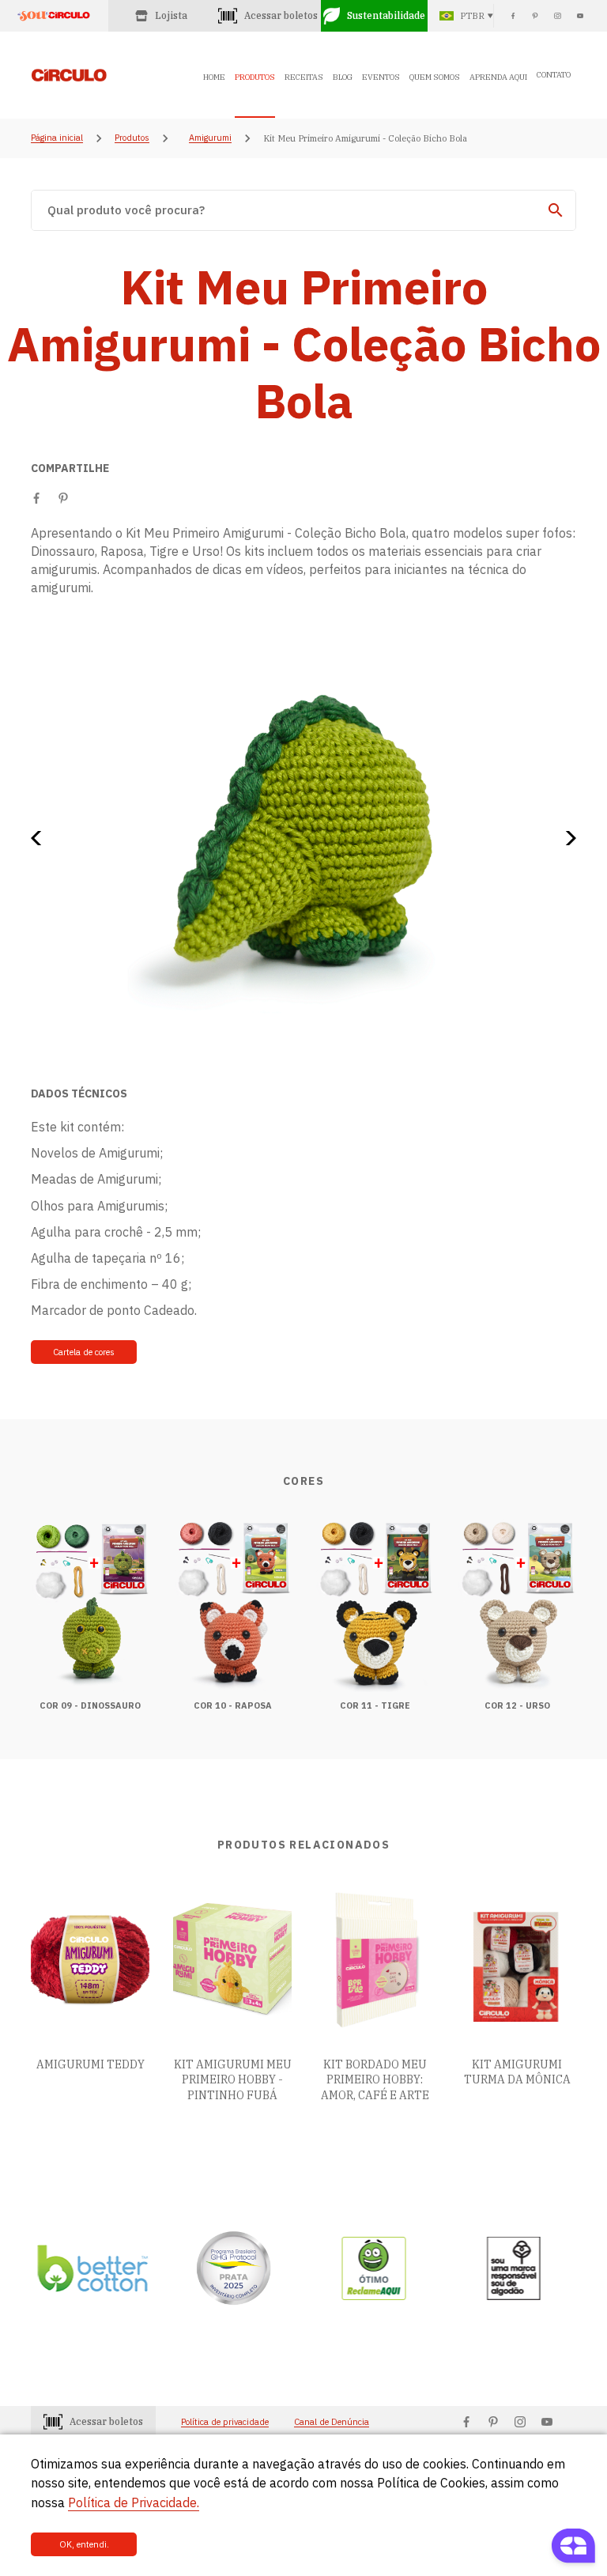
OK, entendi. (84, 2544)
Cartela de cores (84, 1352)
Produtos (132, 138)
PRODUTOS (255, 77)
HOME (214, 77)
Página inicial (57, 138)
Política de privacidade (225, 2422)
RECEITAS (304, 77)
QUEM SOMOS (435, 77)
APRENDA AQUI (498, 77)
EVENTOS (381, 77)
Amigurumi (210, 138)
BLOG (343, 77)
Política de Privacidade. (134, 2502)
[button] (41, 838)
